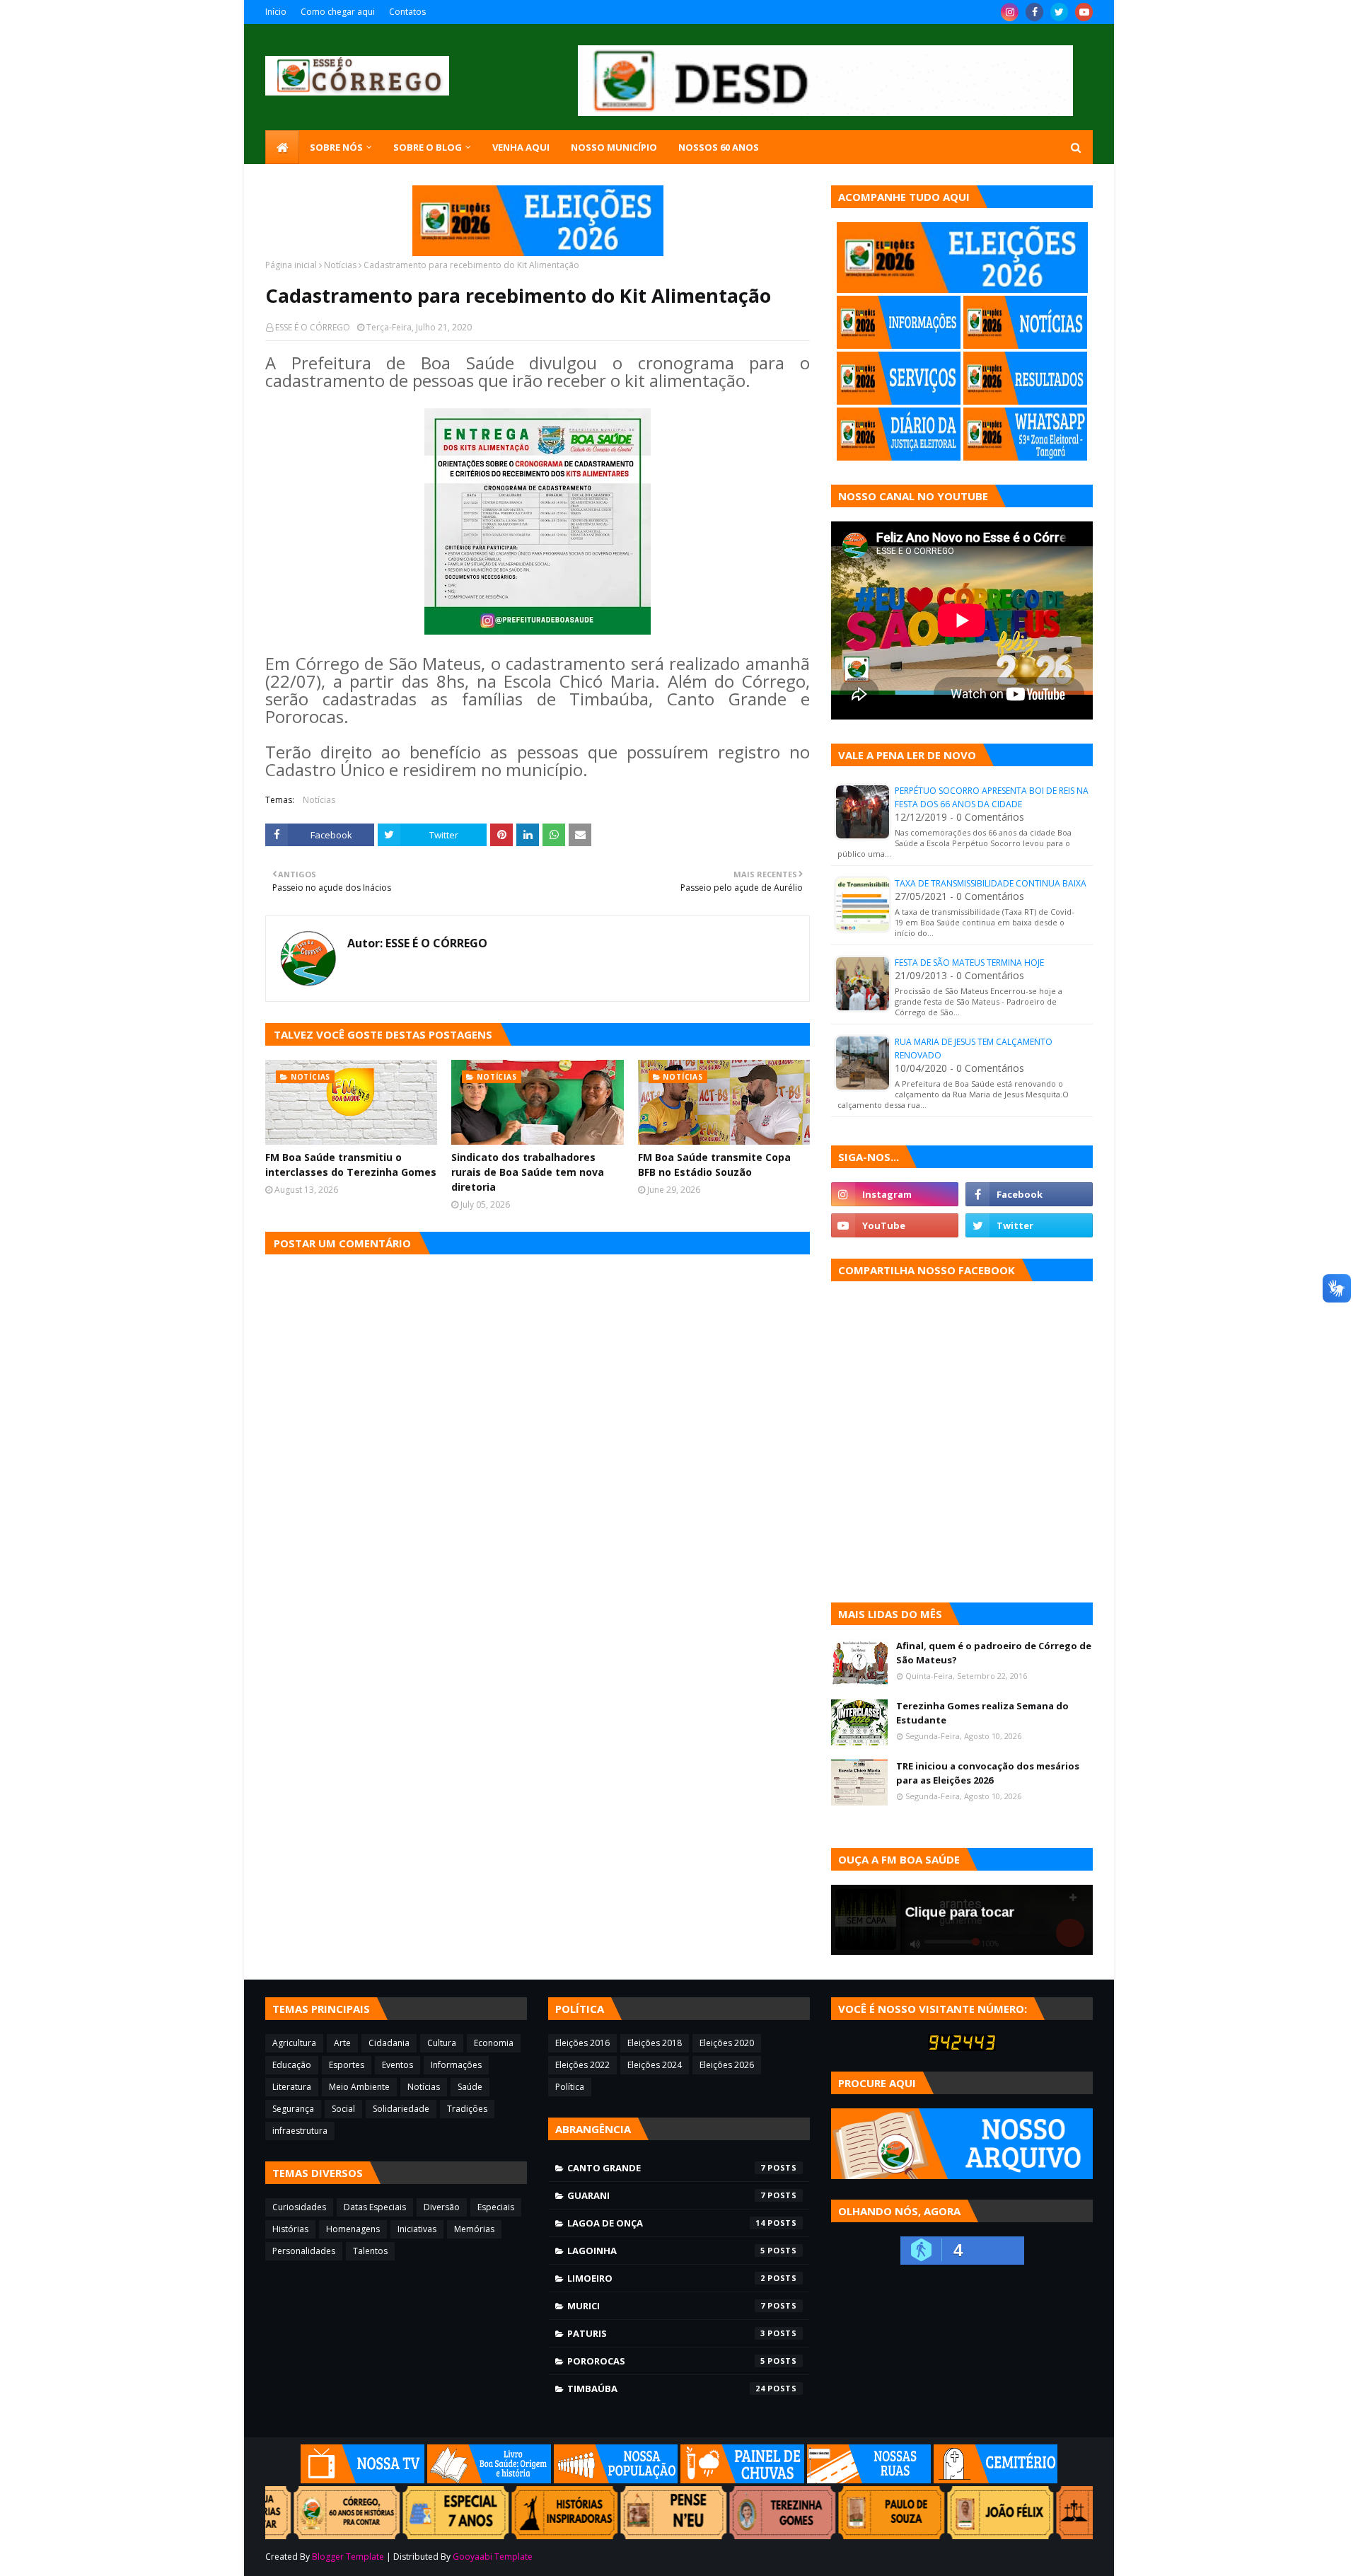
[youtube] (1084, 12)
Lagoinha (666, 2251)
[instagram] (1010, 12)
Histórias (290, 2229)
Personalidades (304, 2251)
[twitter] (1059, 12)
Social (343, 2109)
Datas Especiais (375, 2207)
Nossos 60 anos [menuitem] (719, 147)
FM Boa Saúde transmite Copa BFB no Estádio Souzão (714, 1165)
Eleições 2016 (582, 2043)
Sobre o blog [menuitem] (428, 147)
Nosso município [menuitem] (614, 147)
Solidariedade (401, 2109)
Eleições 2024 (655, 2065)
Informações (456, 2065)
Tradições (467, 2109)
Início (276, 12)
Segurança (293, 2109)
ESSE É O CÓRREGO (313, 327)
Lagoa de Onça (666, 2223)
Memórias (474, 2229)
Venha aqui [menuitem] (521, 147)
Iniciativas (417, 2229)
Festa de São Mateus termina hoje (969, 963)
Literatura (292, 2087)
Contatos (407, 12)
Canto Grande (666, 2168)
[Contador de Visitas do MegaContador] (962, 2047)
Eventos (397, 2065)
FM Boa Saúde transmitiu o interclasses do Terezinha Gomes (351, 1165)
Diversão (442, 2207)
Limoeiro (666, 2278)
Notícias (340, 265)
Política (570, 2087)
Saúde (470, 2087)
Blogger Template (348, 2557)
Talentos (370, 2251)
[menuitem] (282, 147)
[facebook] (1034, 12)
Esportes (347, 2065)
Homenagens (353, 2229)
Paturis (666, 2333)
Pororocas (666, 2361)
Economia (494, 2043)
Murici (666, 2306)
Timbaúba (666, 2389)
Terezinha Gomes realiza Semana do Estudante (982, 1713)
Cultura (442, 2043)
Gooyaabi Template (493, 2557)
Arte (342, 2043)
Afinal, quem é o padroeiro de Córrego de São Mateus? (994, 1653)
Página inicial (291, 265)
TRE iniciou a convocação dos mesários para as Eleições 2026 (988, 1773)
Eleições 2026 (727, 2065)
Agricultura (294, 2043)
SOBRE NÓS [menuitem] (336, 147)
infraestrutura (300, 2131)
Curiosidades (299, 2207)
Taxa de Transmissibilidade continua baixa (991, 883)
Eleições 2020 (727, 2043)
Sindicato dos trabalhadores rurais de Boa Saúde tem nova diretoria (528, 1172)
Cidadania (389, 2043)
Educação (292, 2065)
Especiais (496, 2207)
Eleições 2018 (655, 2043)
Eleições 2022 (582, 2065)
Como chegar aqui (338, 12)
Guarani (666, 2195)
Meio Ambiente (359, 2087)
